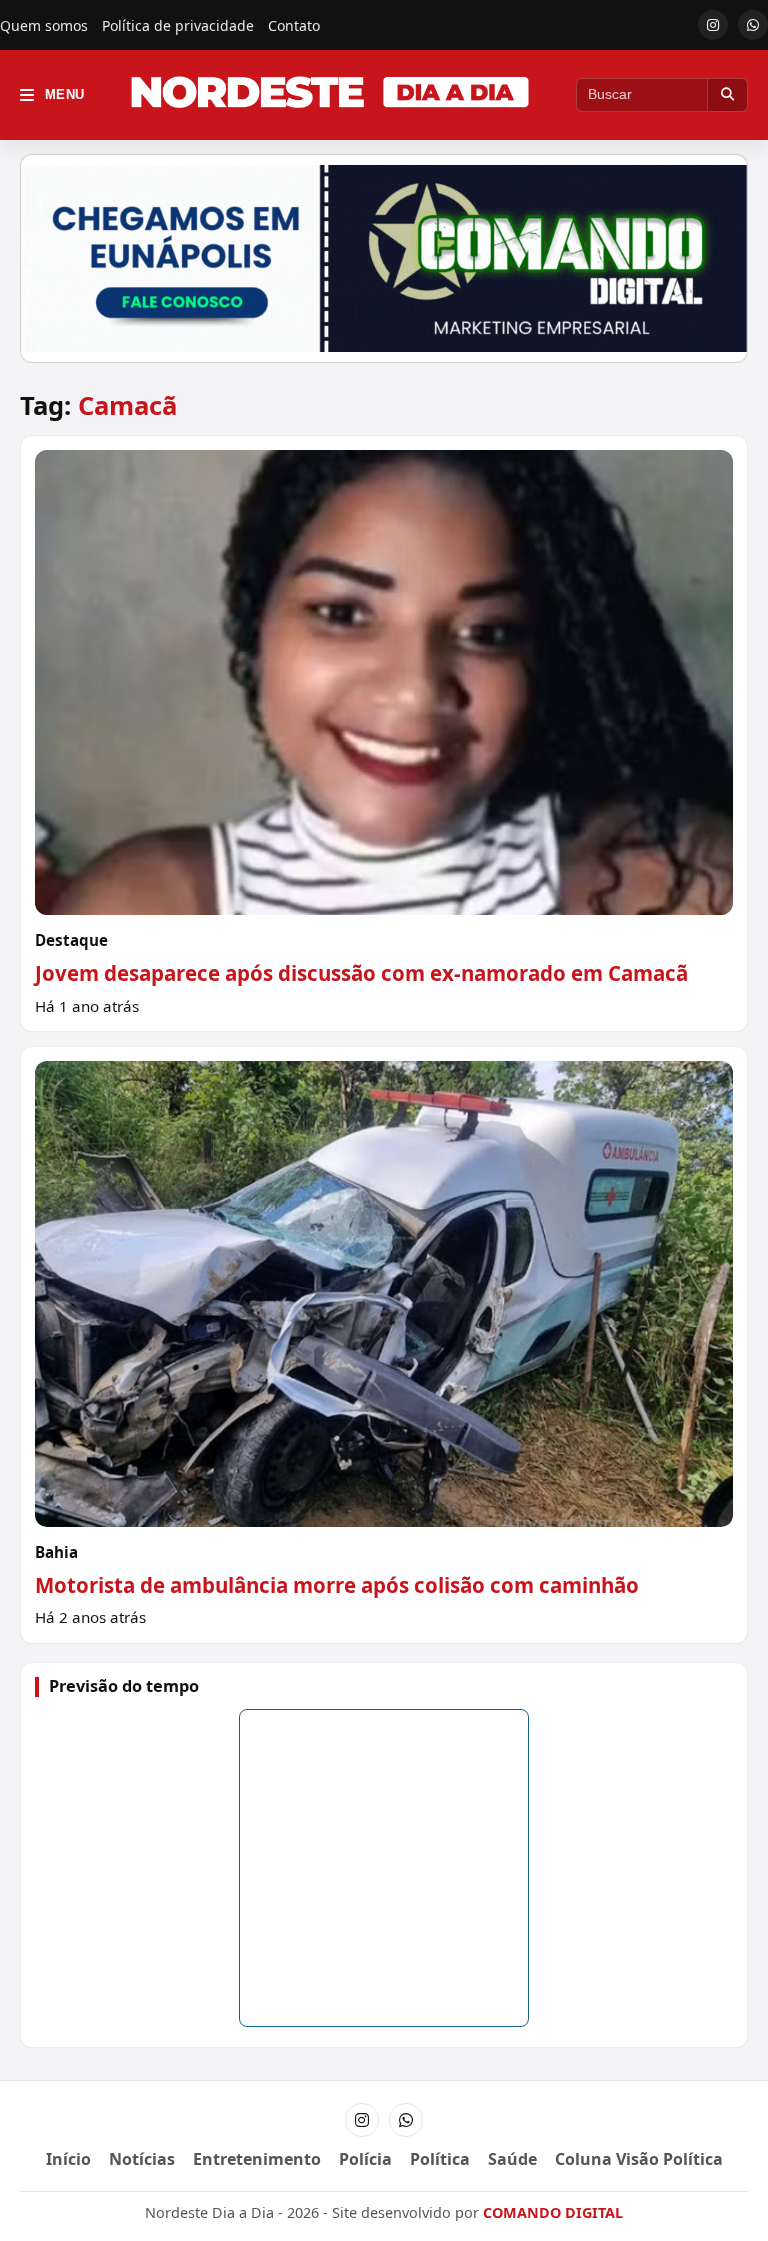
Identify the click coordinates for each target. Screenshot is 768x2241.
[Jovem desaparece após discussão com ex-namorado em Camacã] (384, 734)
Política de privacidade (178, 25)
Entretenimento (257, 2159)
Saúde (512, 2159)
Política (440, 2159)
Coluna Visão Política (639, 2159)
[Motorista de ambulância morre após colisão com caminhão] (384, 1345)
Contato (294, 25)
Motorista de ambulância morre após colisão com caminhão (337, 1585)
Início (68, 2159)
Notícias (142, 2159)
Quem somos (44, 25)
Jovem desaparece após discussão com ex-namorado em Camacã (361, 973)
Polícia (365, 2159)
